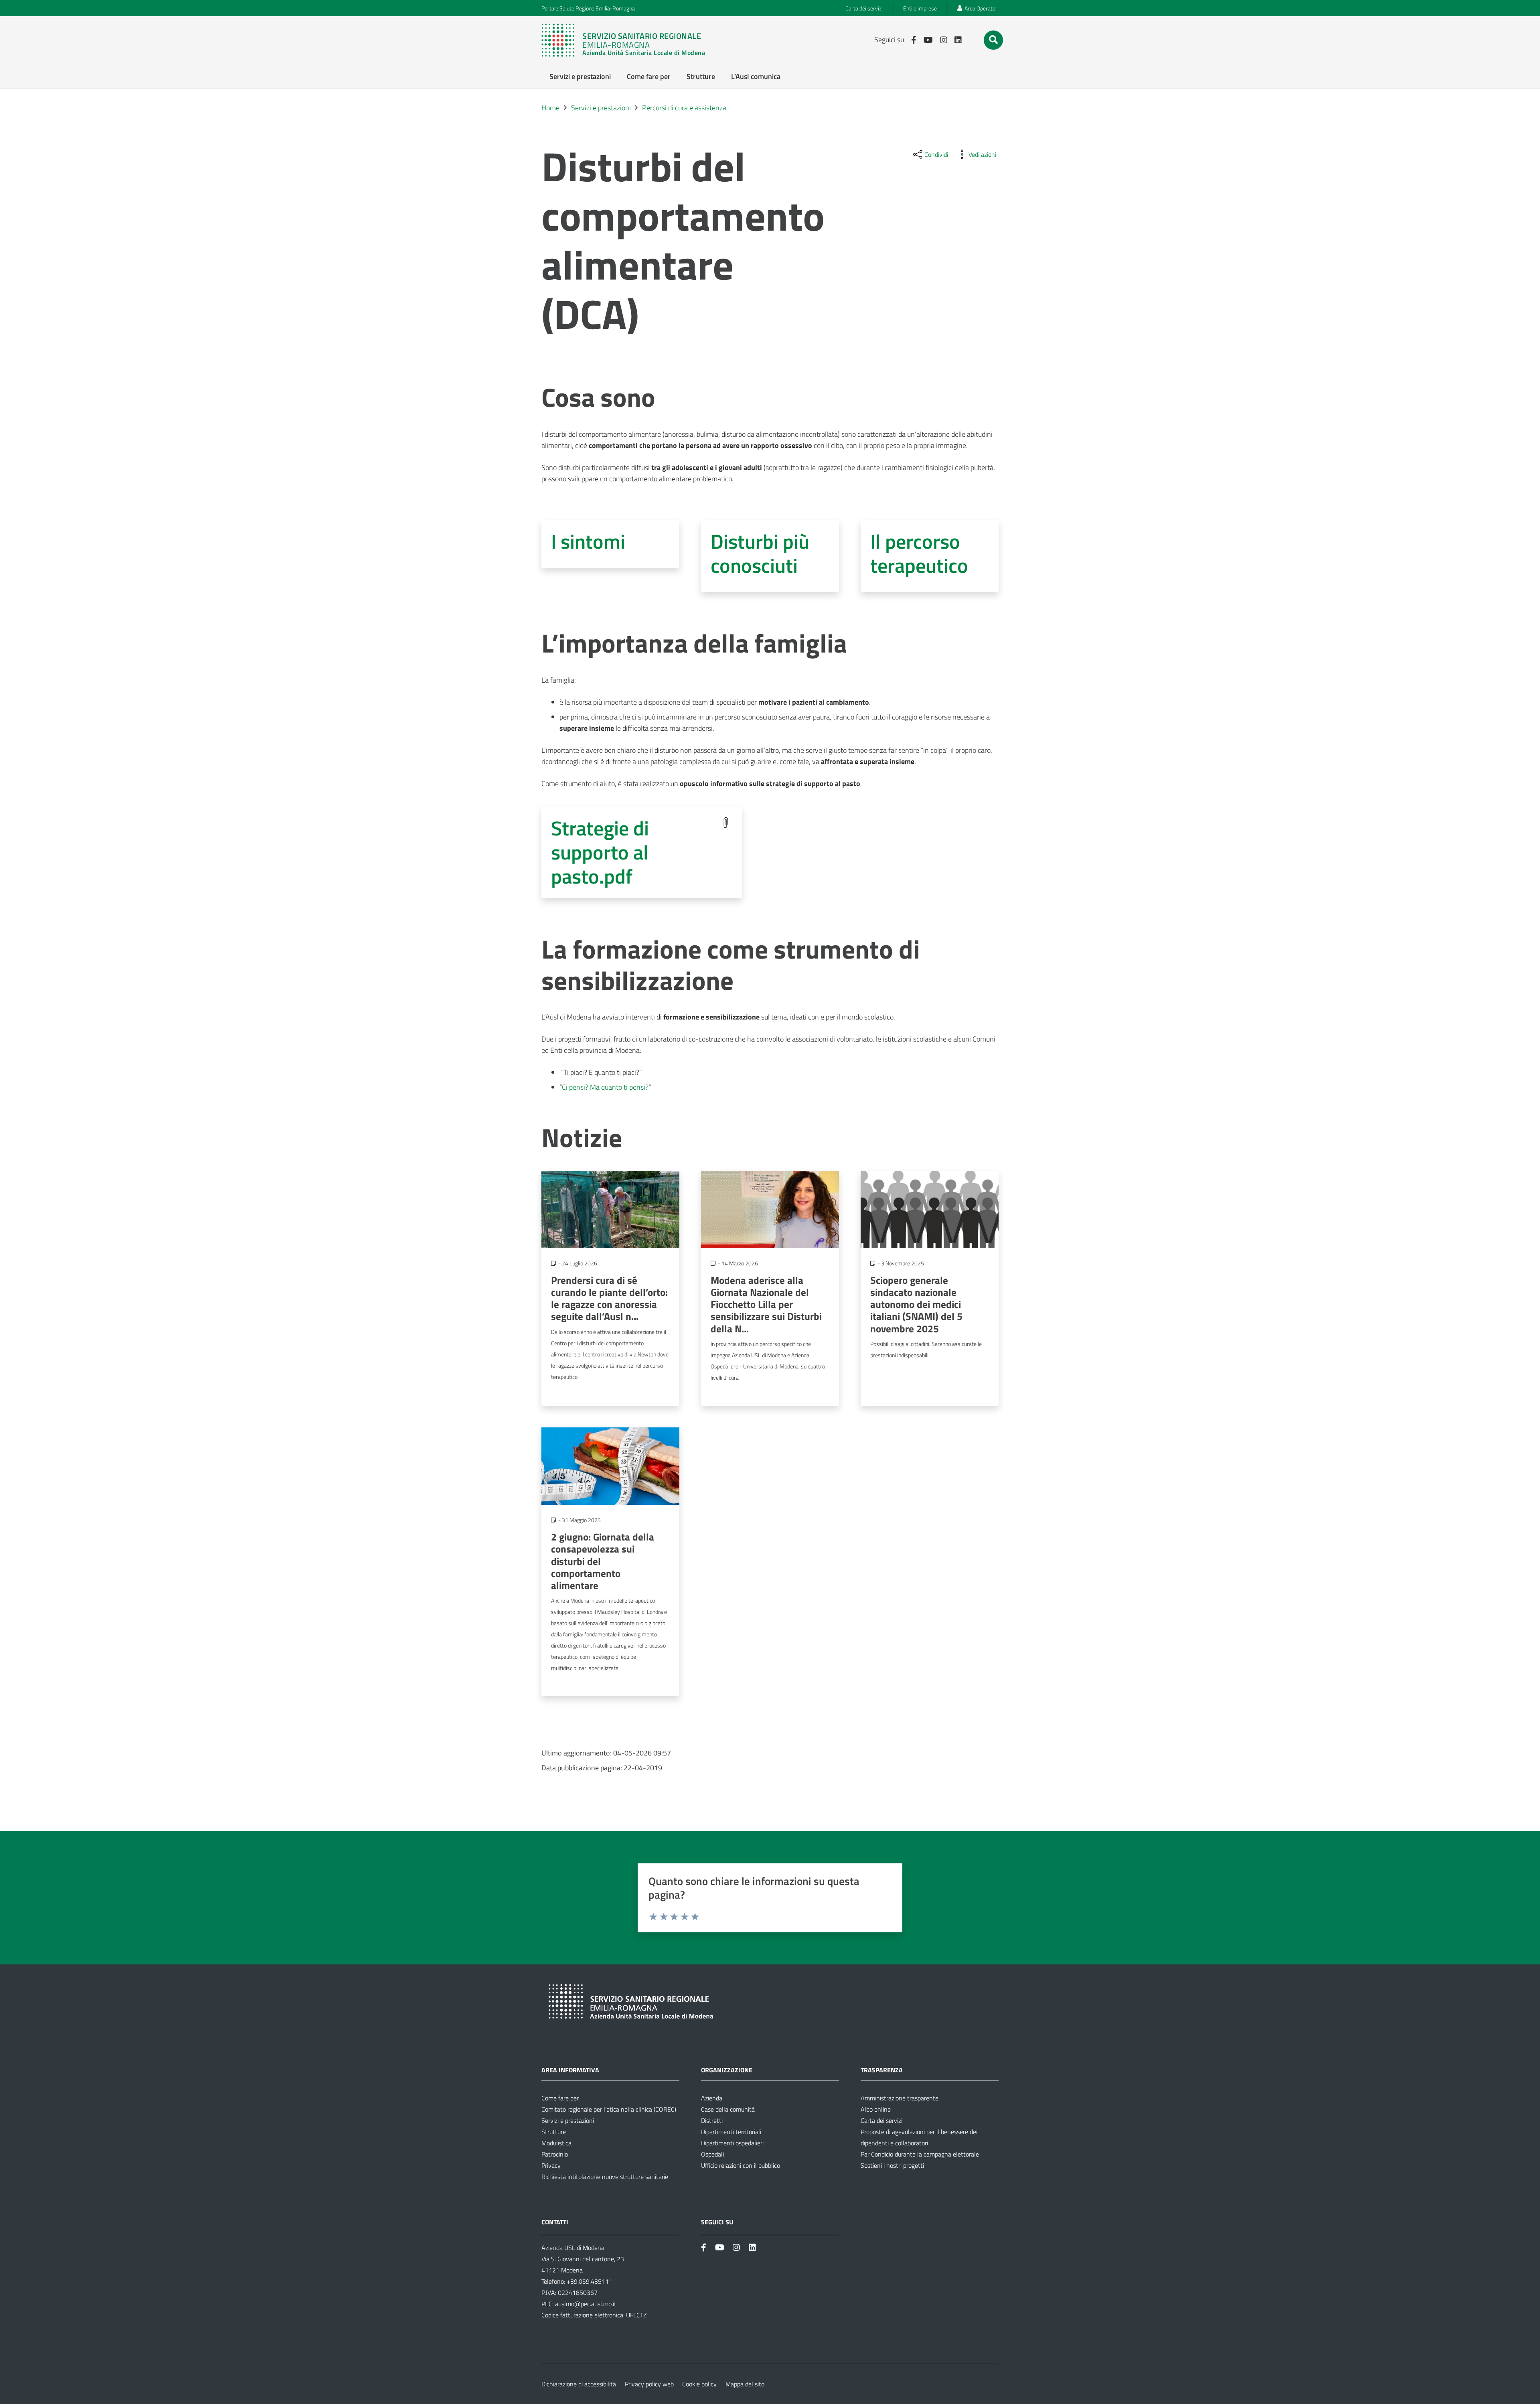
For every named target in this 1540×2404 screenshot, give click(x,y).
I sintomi (588, 541)
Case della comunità (728, 2109)
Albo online (876, 2109)
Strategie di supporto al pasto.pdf (600, 852)
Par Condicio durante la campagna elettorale (920, 2154)
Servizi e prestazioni (568, 2120)
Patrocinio (555, 2154)
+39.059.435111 (589, 2281)
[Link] (627, 40)
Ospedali (712, 2154)
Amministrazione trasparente (900, 2098)
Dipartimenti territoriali (731, 2132)
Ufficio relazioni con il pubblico (741, 2165)
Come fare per (560, 2098)
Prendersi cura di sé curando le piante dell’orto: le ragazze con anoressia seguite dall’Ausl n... (609, 1298)
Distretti (712, 2120)
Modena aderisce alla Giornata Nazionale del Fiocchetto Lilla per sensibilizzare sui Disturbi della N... (766, 1304)
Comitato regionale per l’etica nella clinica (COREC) (609, 2109)
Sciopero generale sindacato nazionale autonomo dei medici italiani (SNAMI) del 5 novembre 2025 (916, 1304)
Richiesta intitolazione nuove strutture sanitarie (605, 2177)
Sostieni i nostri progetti (892, 2165)
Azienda (712, 2098)
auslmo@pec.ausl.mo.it (586, 2304)
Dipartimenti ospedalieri (732, 2143)
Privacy (551, 2165)
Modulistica (556, 2143)
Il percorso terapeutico (919, 553)
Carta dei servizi (881, 2120)
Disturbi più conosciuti (760, 553)
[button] (993, 40)
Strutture (554, 2132)
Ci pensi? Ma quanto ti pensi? (605, 1087)
